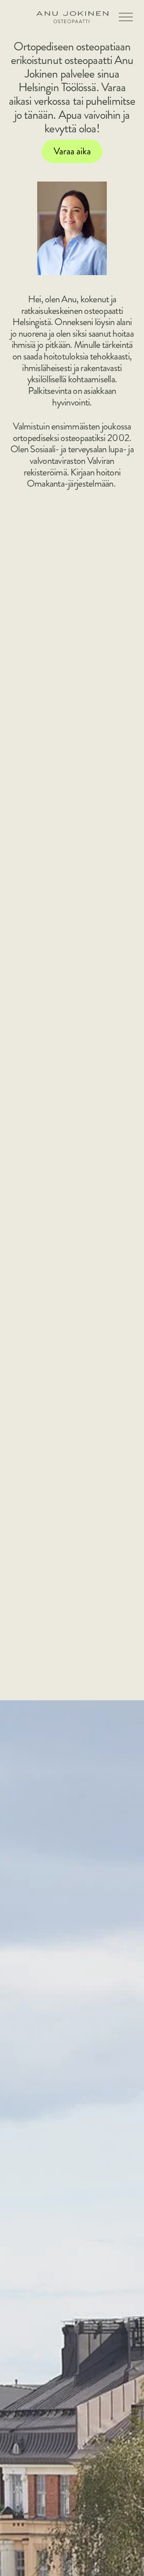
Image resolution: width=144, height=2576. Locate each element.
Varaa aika (72, 151)
